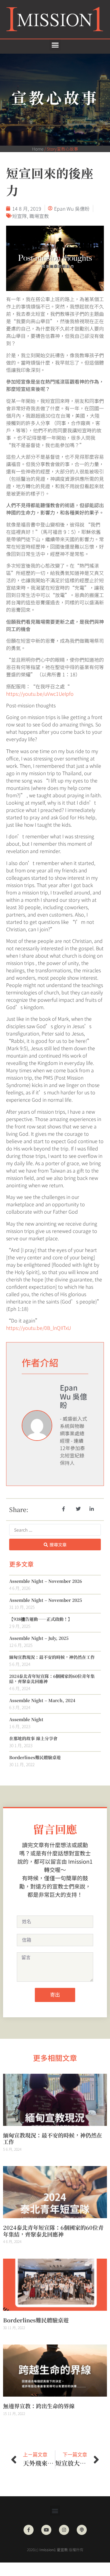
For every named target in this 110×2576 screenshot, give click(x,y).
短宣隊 (20, 216)
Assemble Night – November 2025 (46, 1600)
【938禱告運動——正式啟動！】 (41, 1619)
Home (38, 149)
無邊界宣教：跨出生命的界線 (39, 2406)
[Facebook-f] (29, 2530)
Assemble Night (26, 1719)
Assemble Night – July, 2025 (39, 1638)
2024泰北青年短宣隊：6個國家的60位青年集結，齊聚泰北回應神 (52, 1679)
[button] (55, 45)
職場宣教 (39, 216)
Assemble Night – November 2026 (46, 1581)
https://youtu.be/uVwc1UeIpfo (40, 694)
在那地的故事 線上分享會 (33, 1738)
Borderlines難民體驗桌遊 (35, 1757)
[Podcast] (82, 2530)
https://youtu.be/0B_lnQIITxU (38, 1328)
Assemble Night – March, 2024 (42, 1700)
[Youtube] (46, 2530)
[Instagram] (64, 2530)
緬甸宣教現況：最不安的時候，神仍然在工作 (52, 1657)
